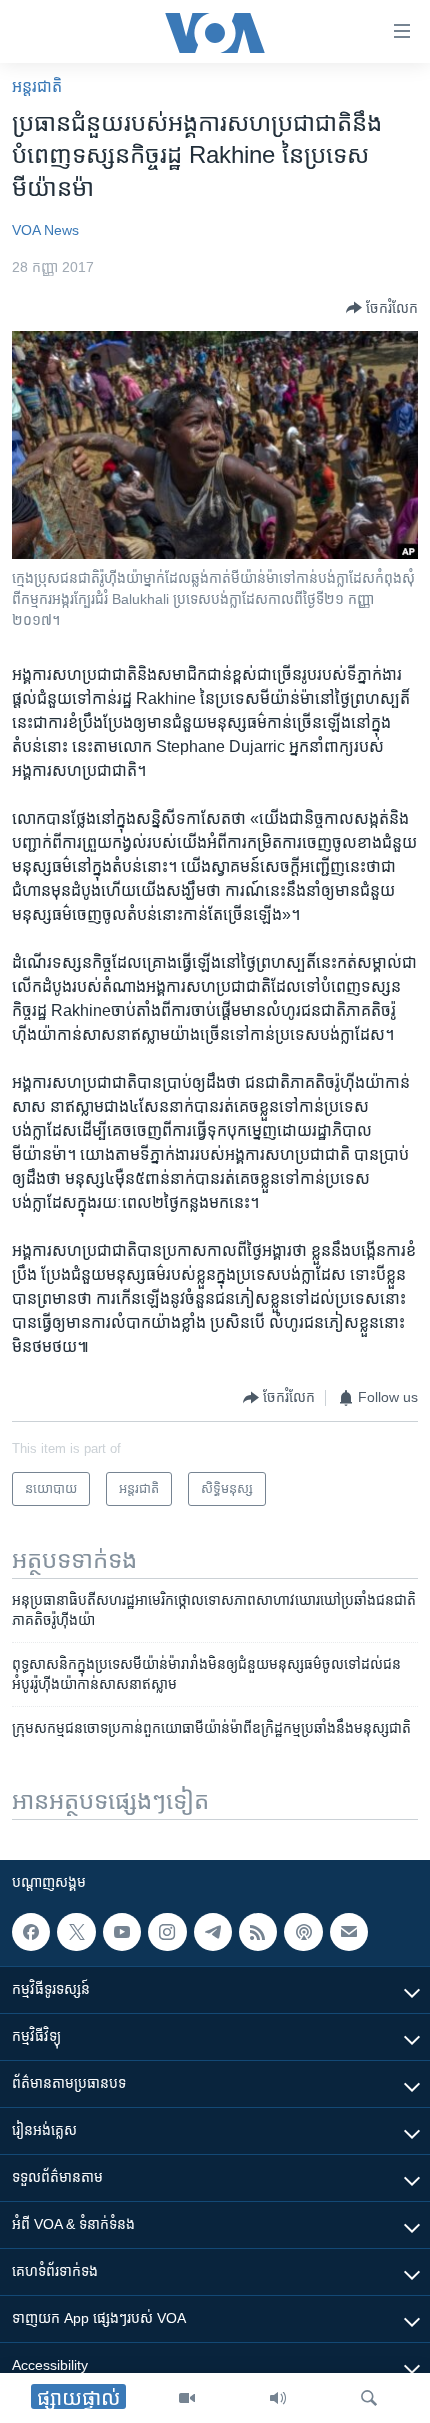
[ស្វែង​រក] (369, 2398)
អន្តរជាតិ (37, 86)
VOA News (45, 230)
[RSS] (258, 1932)
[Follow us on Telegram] (213, 1932)
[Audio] (278, 2398)
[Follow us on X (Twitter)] (76, 1932)
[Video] (187, 2398)
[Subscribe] (349, 1932)
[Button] (382, 308)
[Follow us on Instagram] (167, 1932)
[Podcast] (303, 1932)
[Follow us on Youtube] (122, 1932)
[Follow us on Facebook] (31, 1932)
